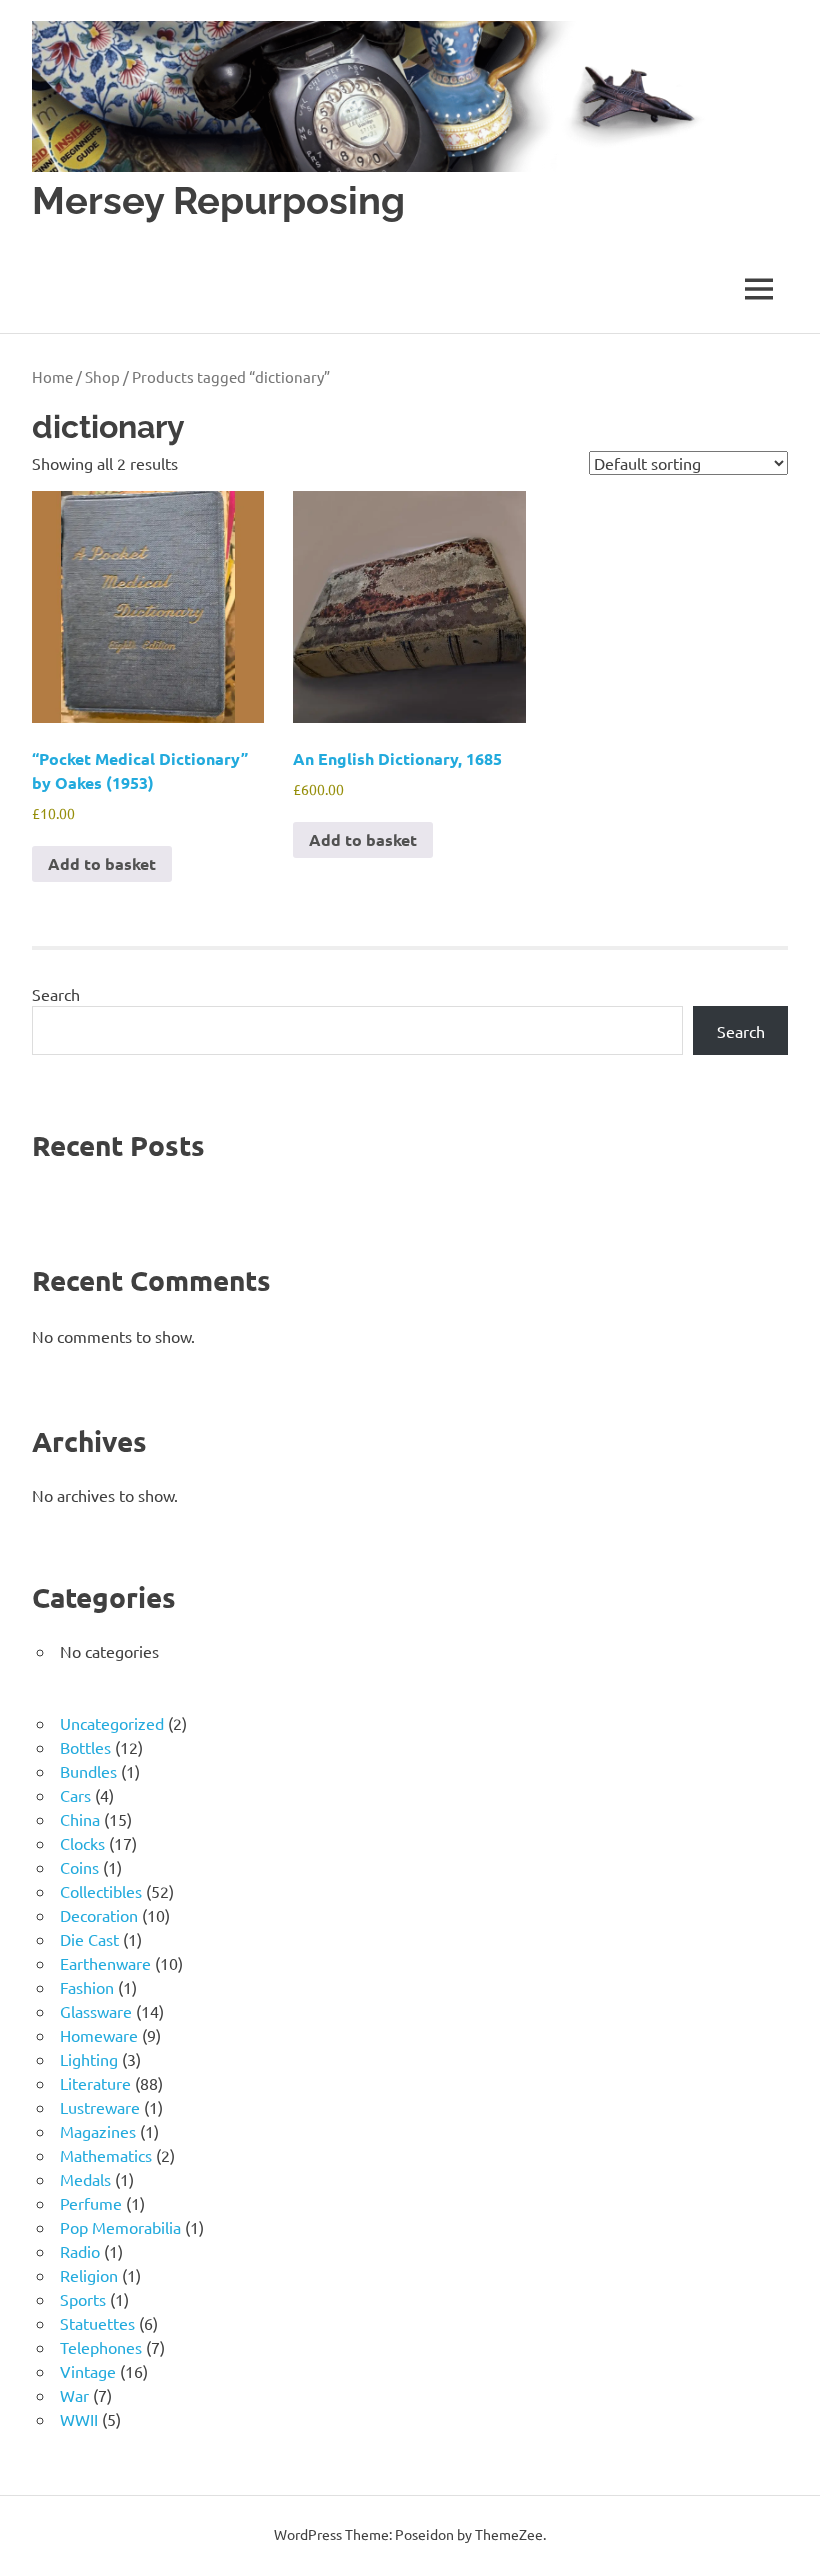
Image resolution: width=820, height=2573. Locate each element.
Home (52, 376)
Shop (102, 376)
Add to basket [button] (102, 863)
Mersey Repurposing (218, 200)
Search (56, 994)
